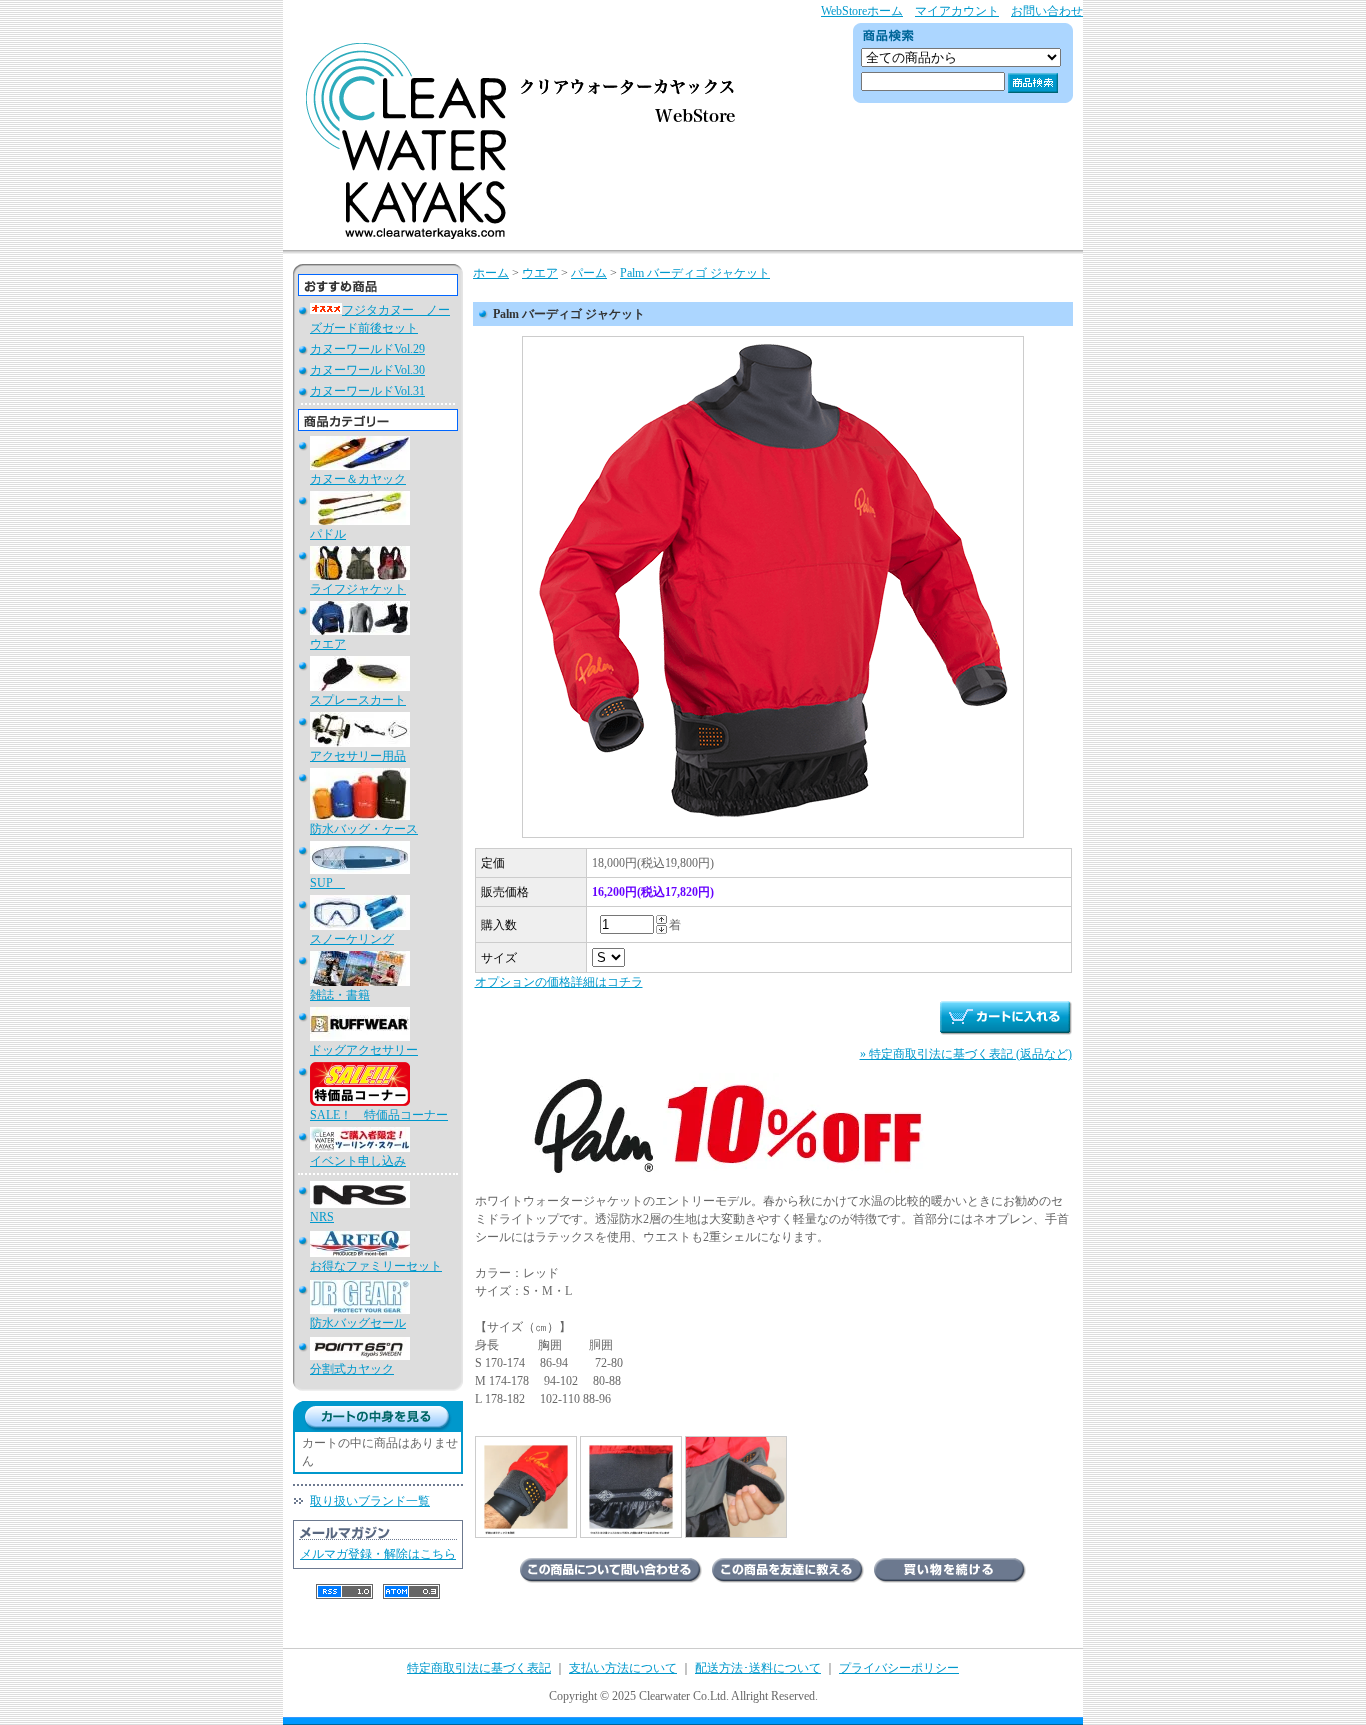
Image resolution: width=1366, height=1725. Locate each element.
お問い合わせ (1047, 11)
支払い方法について (623, 1668)
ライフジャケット (358, 589)
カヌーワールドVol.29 (367, 349)
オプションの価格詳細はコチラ (559, 982)
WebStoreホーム (862, 11)
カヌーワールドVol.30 (367, 370)
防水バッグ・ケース (364, 829)
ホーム (491, 273)
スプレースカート (358, 700)
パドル (328, 534)
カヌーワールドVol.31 (367, 391)
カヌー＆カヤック (358, 479)
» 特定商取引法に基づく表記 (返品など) (966, 1054)
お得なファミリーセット (376, 1266)
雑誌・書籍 (340, 995)
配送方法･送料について (758, 1668)
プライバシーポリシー (899, 1668)
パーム (589, 273)
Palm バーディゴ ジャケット (695, 273)
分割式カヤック (352, 1369)
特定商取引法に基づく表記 (479, 1668)
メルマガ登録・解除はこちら (378, 1554)
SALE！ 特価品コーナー (379, 1115)
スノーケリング (352, 939)
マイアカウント (957, 11)
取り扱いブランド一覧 (370, 1501)
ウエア (328, 644)
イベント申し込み (358, 1161)
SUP (327, 883)
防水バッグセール (358, 1323)
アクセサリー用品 (358, 756)
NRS (322, 1217)
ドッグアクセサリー (364, 1050)
